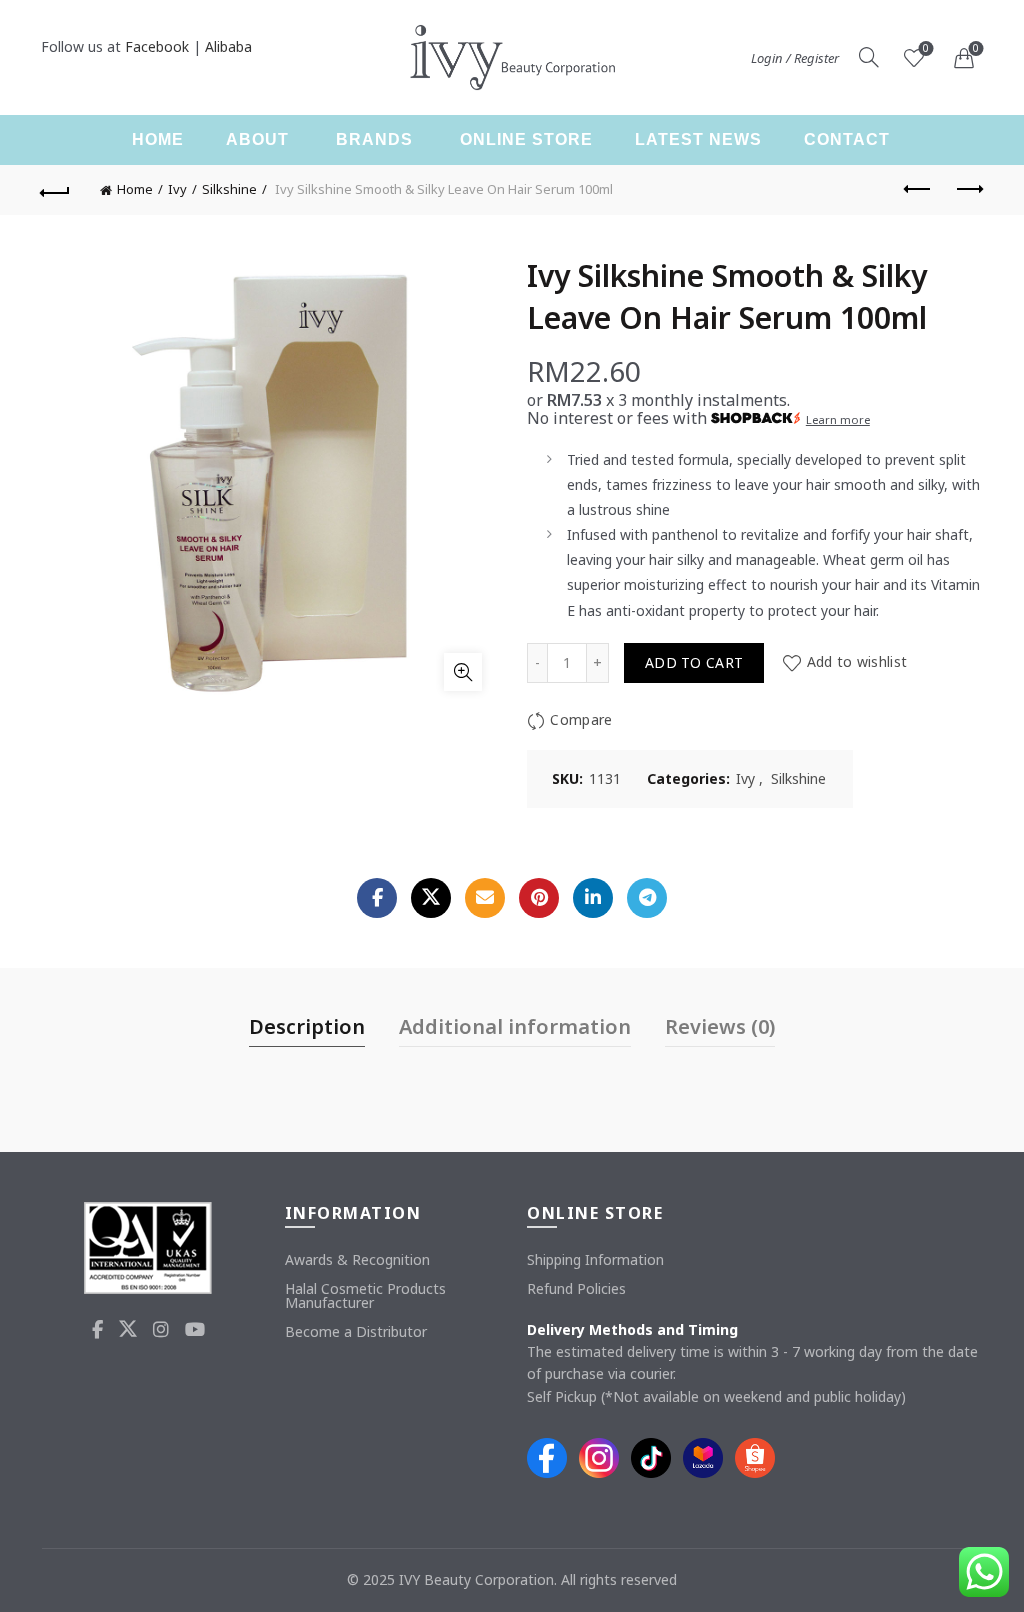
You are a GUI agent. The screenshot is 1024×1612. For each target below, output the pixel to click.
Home (158, 139)
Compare (581, 719)
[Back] (56, 190)
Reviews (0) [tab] (720, 1026)
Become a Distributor (356, 1331)
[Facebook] (377, 898)
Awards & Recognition (357, 1259)
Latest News (698, 139)
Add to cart (694, 662)
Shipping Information (595, 1259)
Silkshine (229, 189)
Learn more (838, 419)
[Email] (485, 898)
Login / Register (795, 58)
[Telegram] (647, 898)
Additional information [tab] (515, 1026)
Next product (968, 190)
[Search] (869, 57)
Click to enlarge (463, 672)
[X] (431, 898)
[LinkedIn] (593, 898)
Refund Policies (576, 1288)
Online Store (526, 139)
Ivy (177, 189)
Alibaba (228, 46)
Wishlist (926, 49)
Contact (847, 139)
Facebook (157, 46)
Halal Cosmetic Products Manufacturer (365, 1295)
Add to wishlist (857, 662)
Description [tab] (307, 1026)
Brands (374, 139)
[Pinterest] (539, 898)
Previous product (918, 190)
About (257, 139)
